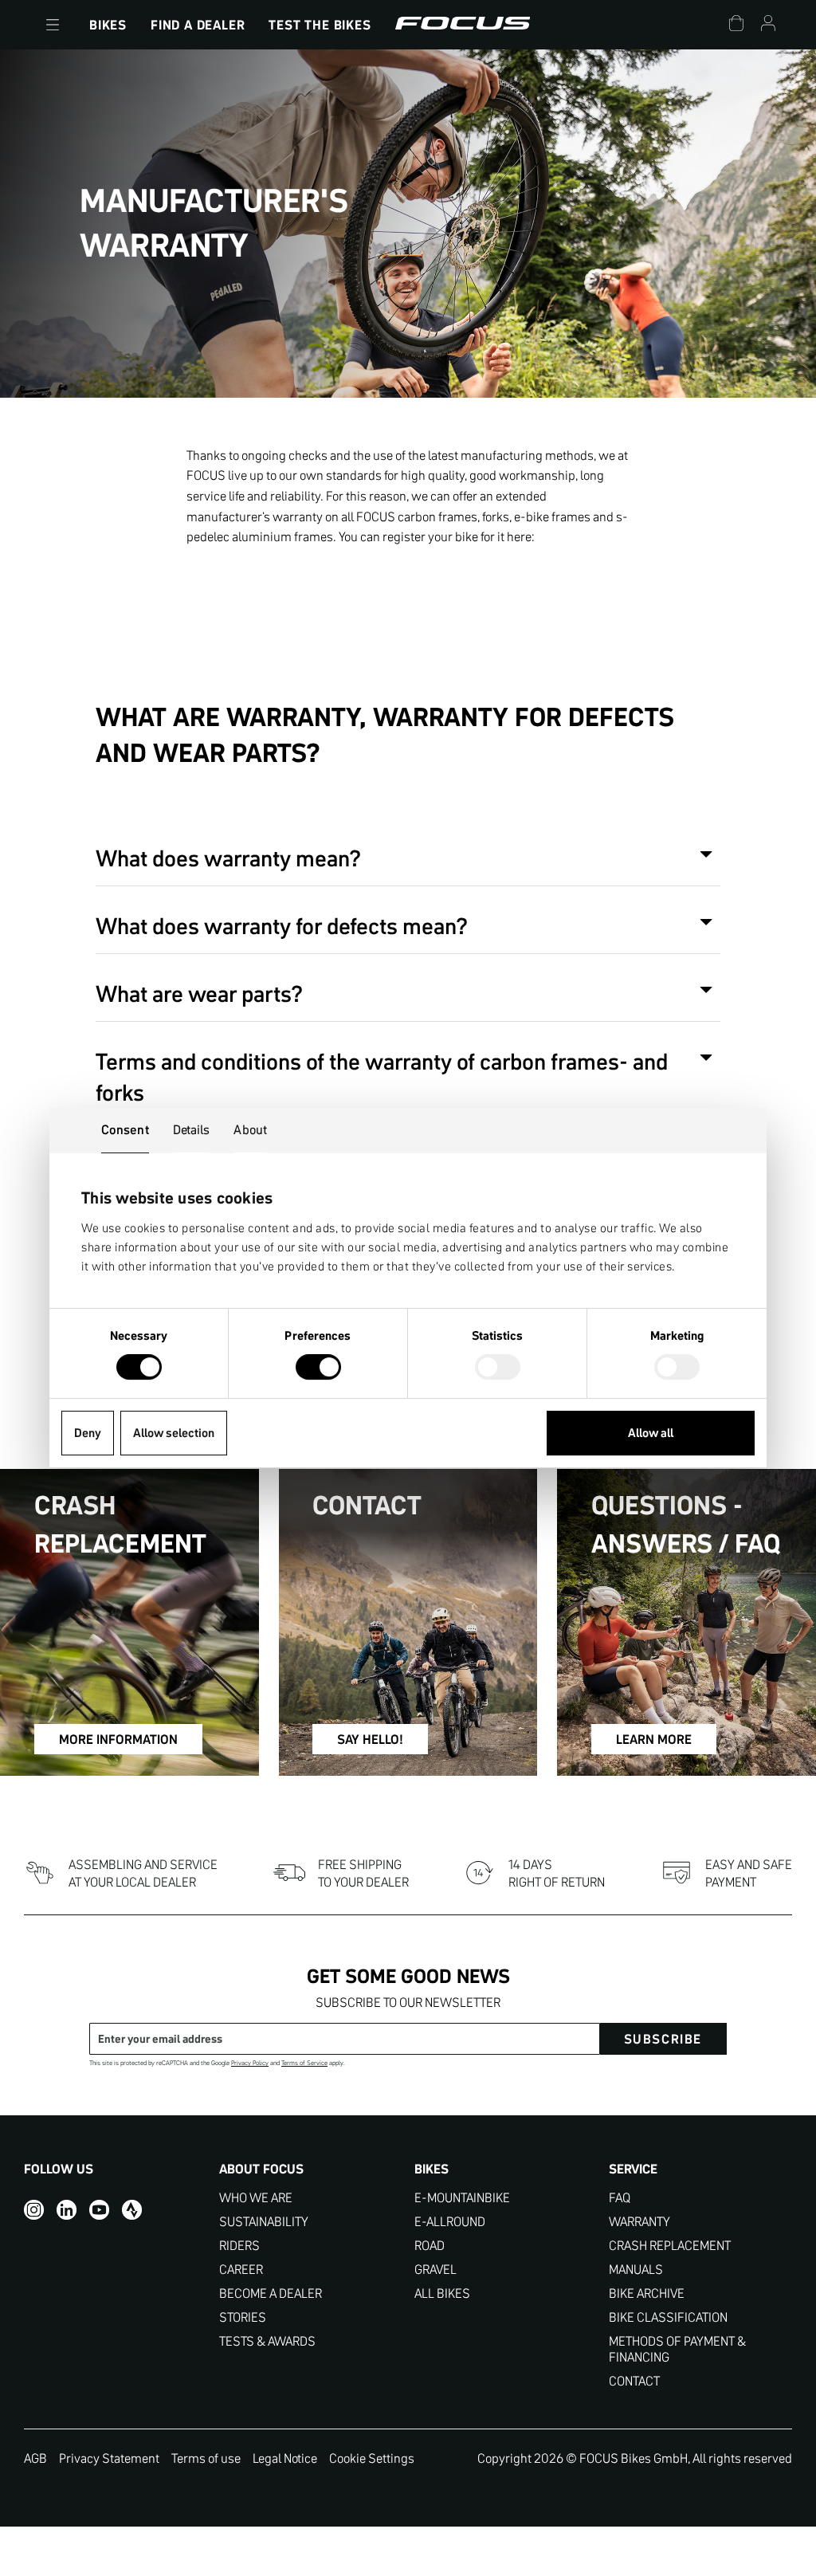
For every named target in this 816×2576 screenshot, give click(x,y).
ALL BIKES (442, 2293)
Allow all (651, 1433)
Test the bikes (320, 25)
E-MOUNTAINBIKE (462, 2198)
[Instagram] (34, 2209)
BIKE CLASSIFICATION (668, 2317)
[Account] (768, 25)
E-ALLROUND (450, 2222)
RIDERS (239, 2246)
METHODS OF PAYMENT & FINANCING (677, 2349)
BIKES (108, 25)
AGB (35, 2458)
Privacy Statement (109, 2458)
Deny (88, 1433)
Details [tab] (192, 1129)
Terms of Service (304, 2063)
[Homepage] (463, 25)
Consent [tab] (125, 1129)
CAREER (241, 2270)
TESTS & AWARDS (267, 2341)
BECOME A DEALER (271, 2293)
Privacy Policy (250, 2063)
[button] (53, 25)
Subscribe (663, 2039)
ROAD (430, 2246)
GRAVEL (435, 2270)
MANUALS (636, 2270)
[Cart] (736, 25)
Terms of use (206, 2458)
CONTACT (634, 2381)
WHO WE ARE (256, 2198)
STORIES (243, 2317)
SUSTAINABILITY (264, 2222)
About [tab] (250, 1129)
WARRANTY (639, 2222)
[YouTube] (99, 2209)
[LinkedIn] (67, 2209)
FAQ (620, 2198)
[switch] (318, 1368)
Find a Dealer (198, 25)
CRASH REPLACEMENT (670, 2246)
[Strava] (132, 2209)
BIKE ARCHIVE (647, 2293)
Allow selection (174, 1433)
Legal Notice (285, 2458)
